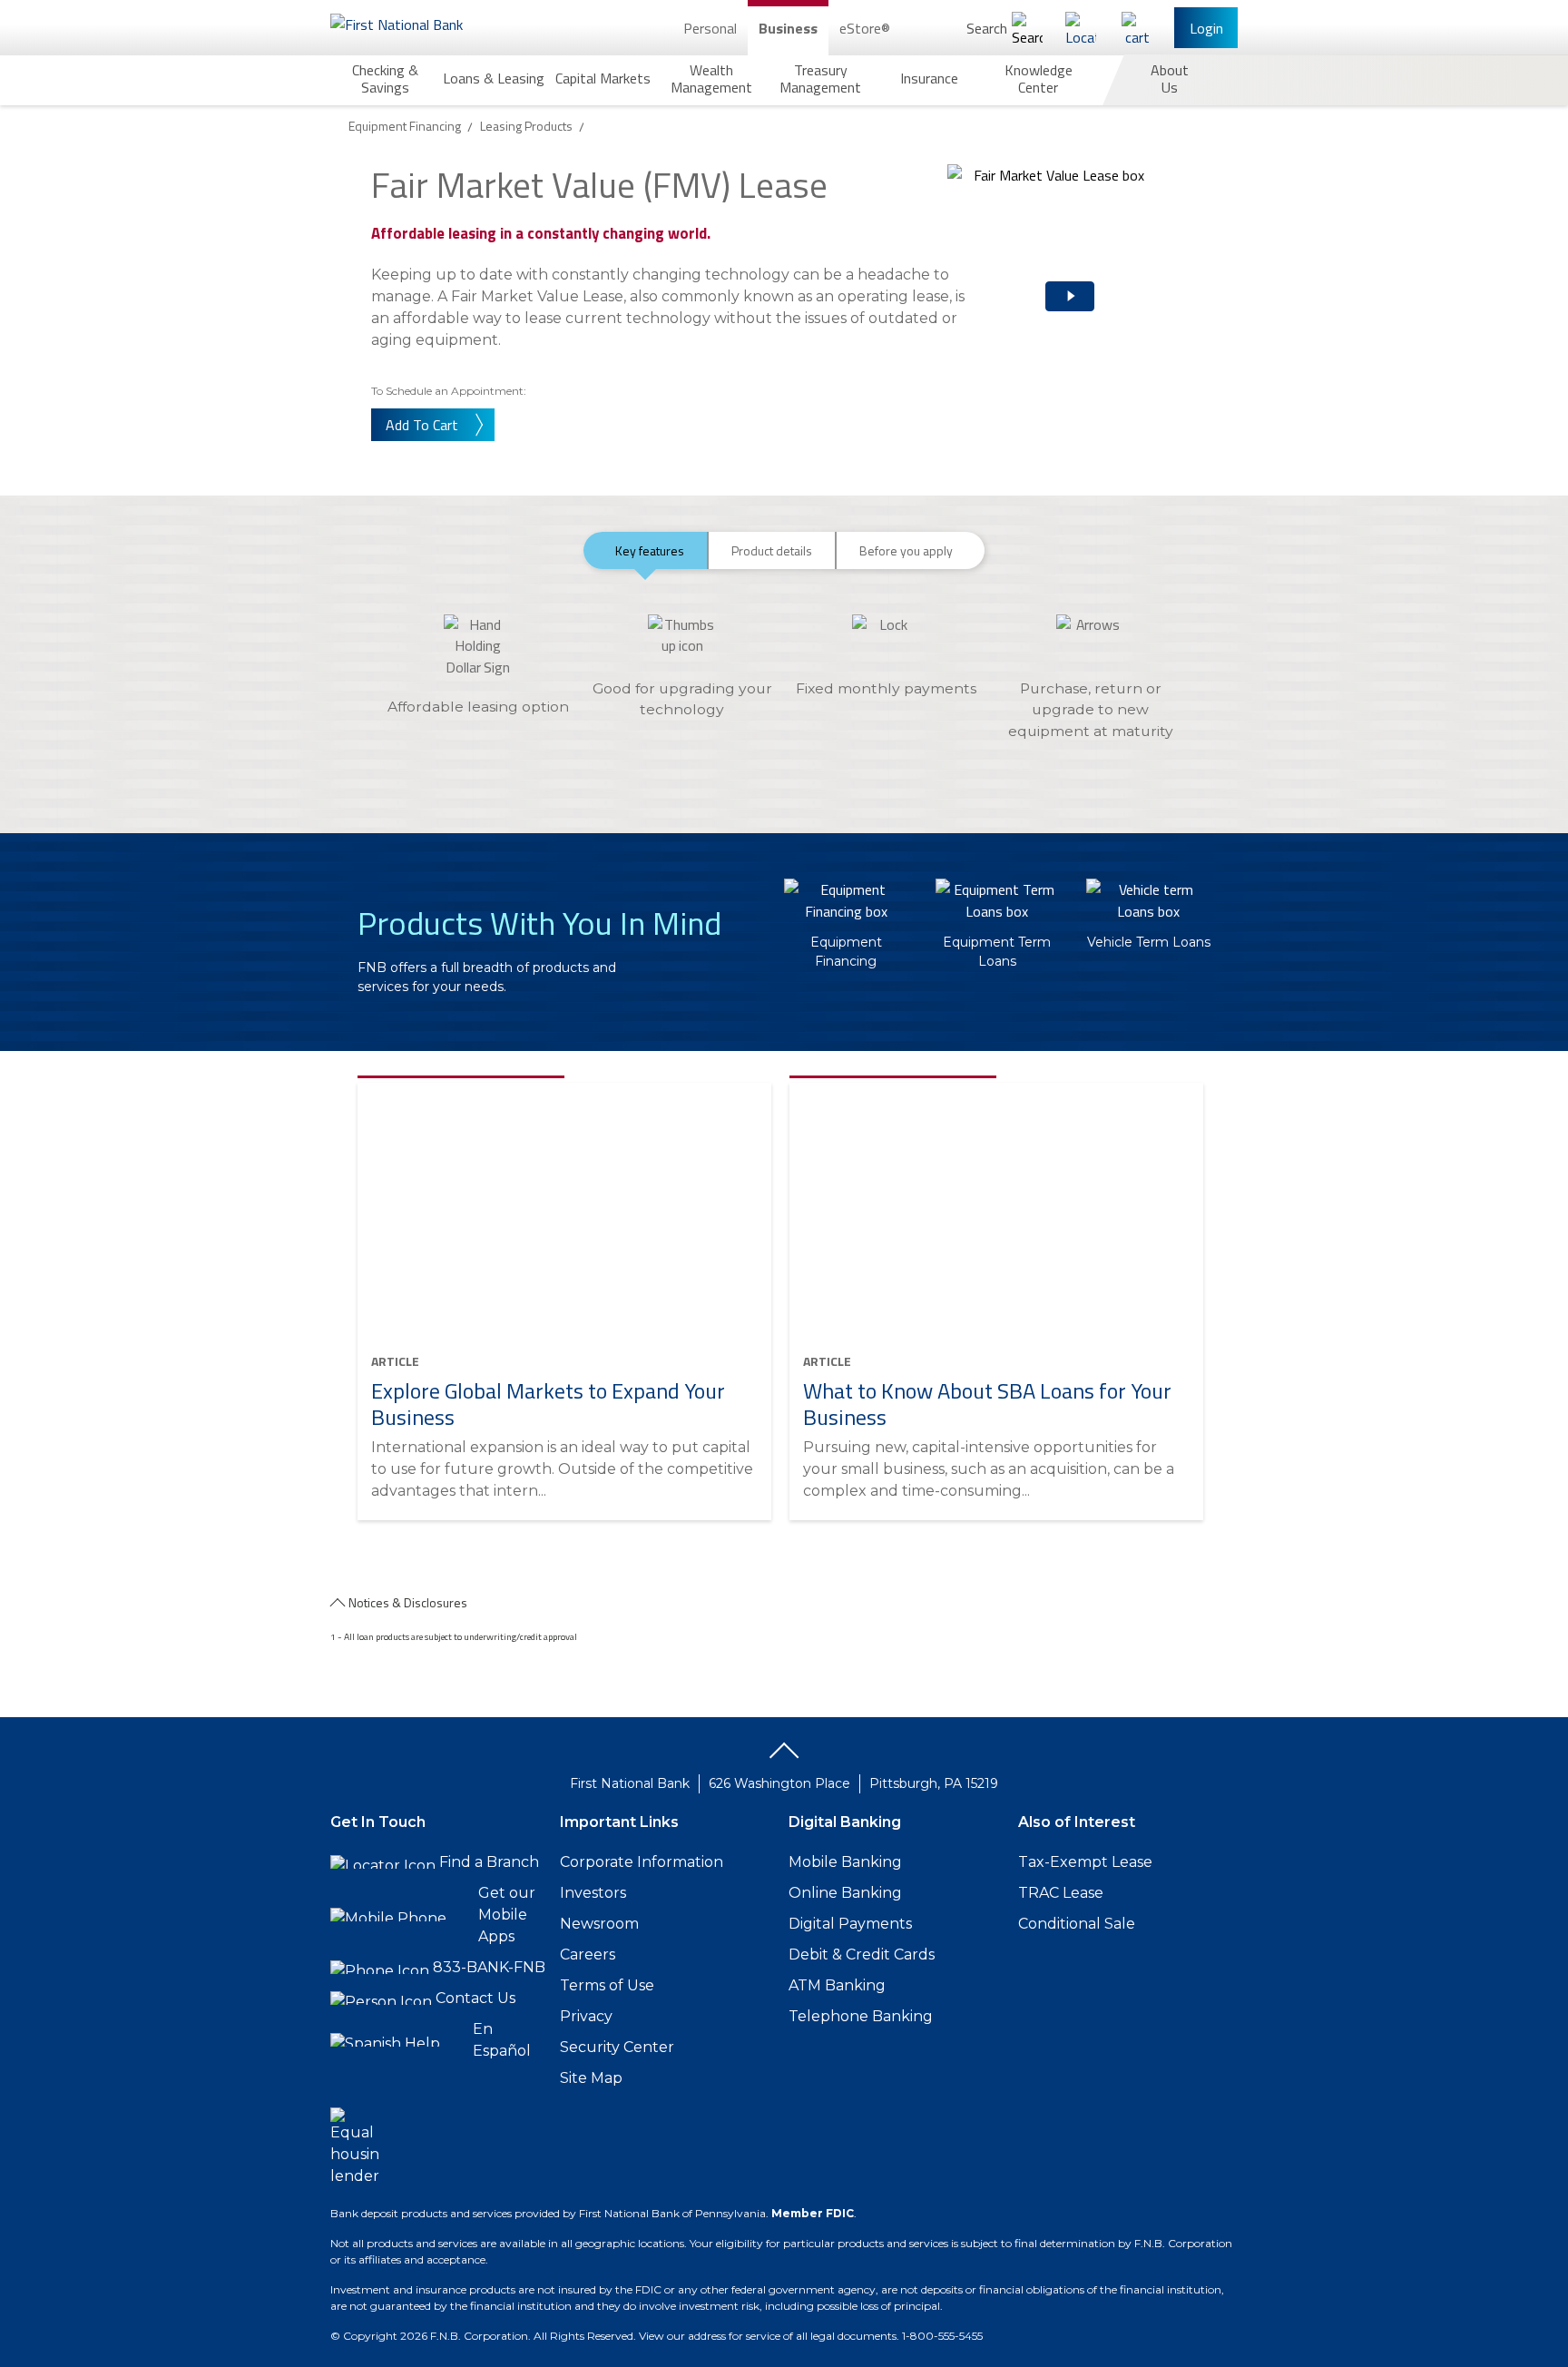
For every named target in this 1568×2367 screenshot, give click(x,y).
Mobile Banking (845, 1862)
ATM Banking (837, 1985)
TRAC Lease (1061, 1893)
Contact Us (475, 1998)
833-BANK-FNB (489, 1967)
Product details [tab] (772, 550)
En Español (502, 2040)
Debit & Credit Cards (862, 1954)
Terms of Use (607, 1985)
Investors (593, 1893)
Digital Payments (850, 1924)
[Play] (1047, 281)
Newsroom (599, 1924)
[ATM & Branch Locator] (1081, 28)
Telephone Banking (861, 2016)
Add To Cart (422, 425)
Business (788, 28)
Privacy (586, 2016)
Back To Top (784, 1757)
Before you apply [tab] (906, 550)
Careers (588, 1954)
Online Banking (845, 1893)
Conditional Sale (1077, 1924)
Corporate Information (642, 1862)
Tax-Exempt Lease (1085, 1862)
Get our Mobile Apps (507, 1915)
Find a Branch (489, 1862)
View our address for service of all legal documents (768, 2336)
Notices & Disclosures (408, 1602)
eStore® (865, 28)
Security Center (617, 2047)
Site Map (591, 2078)
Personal (710, 28)
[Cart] (1137, 28)
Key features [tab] (650, 550)
